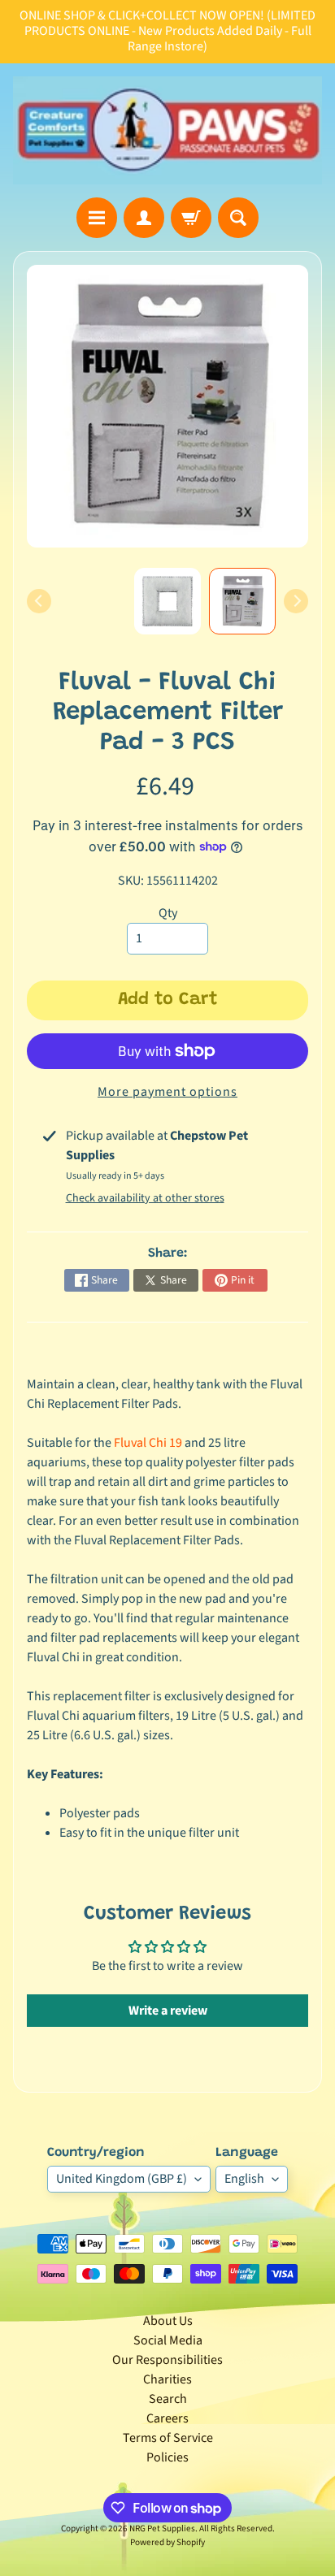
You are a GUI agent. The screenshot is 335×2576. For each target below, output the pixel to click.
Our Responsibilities (167, 2360)
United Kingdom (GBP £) (122, 2179)
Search (168, 2399)
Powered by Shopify (167, 2542)
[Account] (144, 218)
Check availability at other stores (145, 1198)
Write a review (168, 2011)
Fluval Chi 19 (148, 1443)
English (244, 2179)
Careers (167, 2418)
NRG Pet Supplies (162, 2528)
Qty (168, 913)
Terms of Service (168, 2438)
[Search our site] (238, 218)
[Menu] (97, 218)
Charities (167, 2379)
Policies (167, 2457)
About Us (168, 2321)
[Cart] (191, 218)
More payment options (167, 1092)
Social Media (168, 2340)
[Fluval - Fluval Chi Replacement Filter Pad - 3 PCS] (242, 601)
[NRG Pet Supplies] (167, 130)
